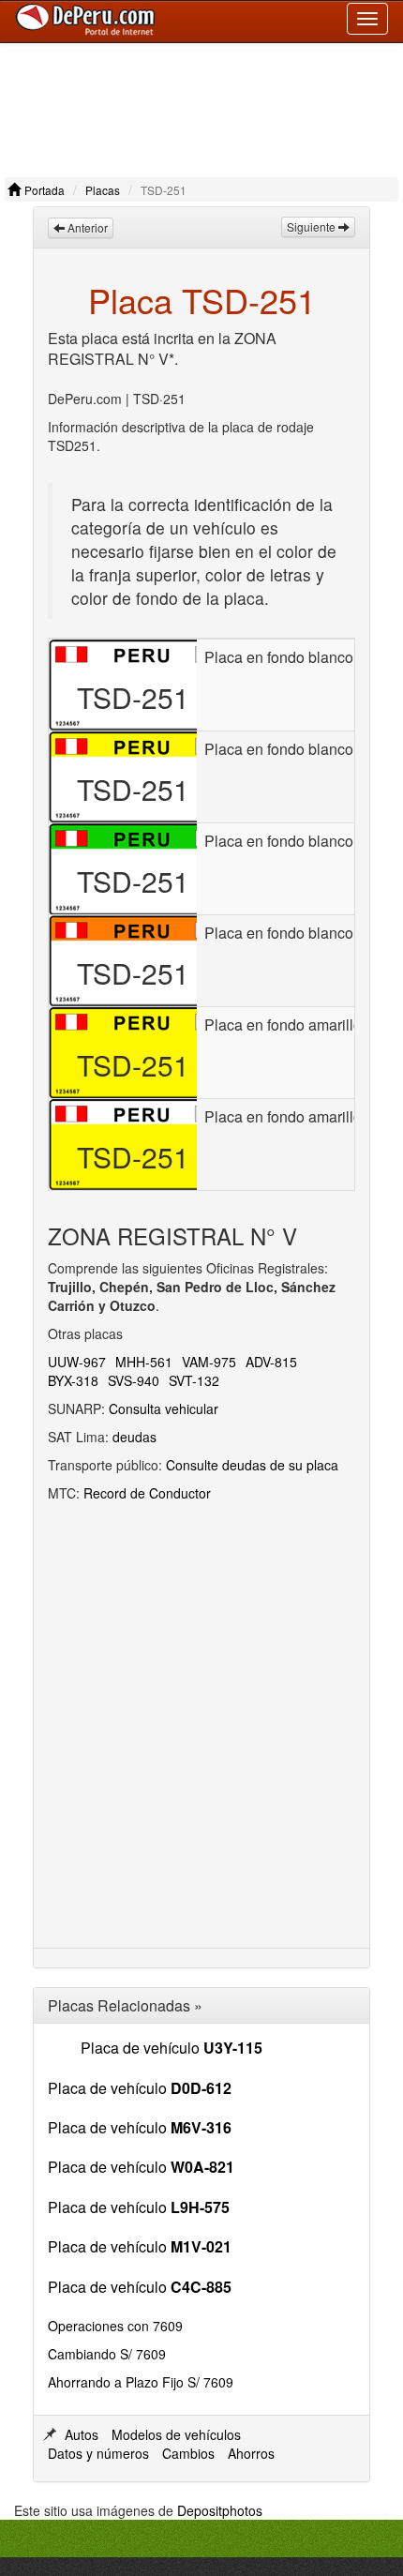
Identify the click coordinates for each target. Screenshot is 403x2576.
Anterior (86, 227)
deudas (134, 1437)
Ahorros (251, 2453)
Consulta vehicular (164, 1409)
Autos (82, 2434)
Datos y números (98, 2453)
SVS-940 (134, 1380)
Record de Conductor (147, 1493)
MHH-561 (144, 1362)
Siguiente (313, 226)
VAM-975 (209, 1362)
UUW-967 (77, 1362)
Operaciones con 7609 (115, 2326)
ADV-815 (271, 1362)
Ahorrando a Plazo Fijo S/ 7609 (141, 2382)
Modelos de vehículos (176, 2434)
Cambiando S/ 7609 (107, 2354)
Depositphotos (220, 2510)
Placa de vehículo (172, 2048)
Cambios (188, 2453)
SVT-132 (194, 1380)
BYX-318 (73, 1380)
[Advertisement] (201, 105)
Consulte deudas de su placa (252, 1465)
